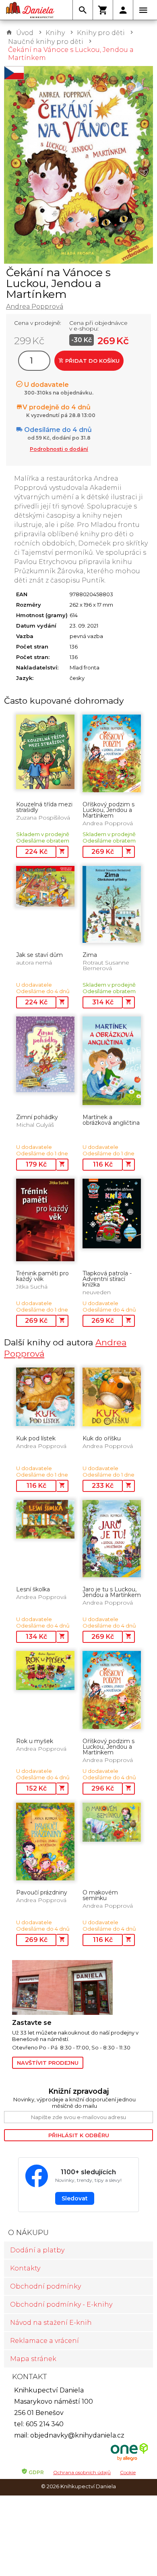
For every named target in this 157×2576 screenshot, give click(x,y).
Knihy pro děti (101, 33)
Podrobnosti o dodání (59, 449)
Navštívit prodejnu (48, 2063)
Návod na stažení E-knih (51, 2323)
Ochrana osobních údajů (82, 2472)
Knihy (55, 33)
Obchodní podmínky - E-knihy (61, 2304)
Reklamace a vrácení (44, 2341)
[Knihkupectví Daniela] (30, 10)
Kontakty (25, 2268)
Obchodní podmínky (45, 2286)
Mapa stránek (33, 2359)
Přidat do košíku (92, 361)
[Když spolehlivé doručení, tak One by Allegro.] (129, 2460)
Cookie (128, 2472)
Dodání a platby (37, 2250)
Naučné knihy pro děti (46, 42)
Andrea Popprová (35, 307)
